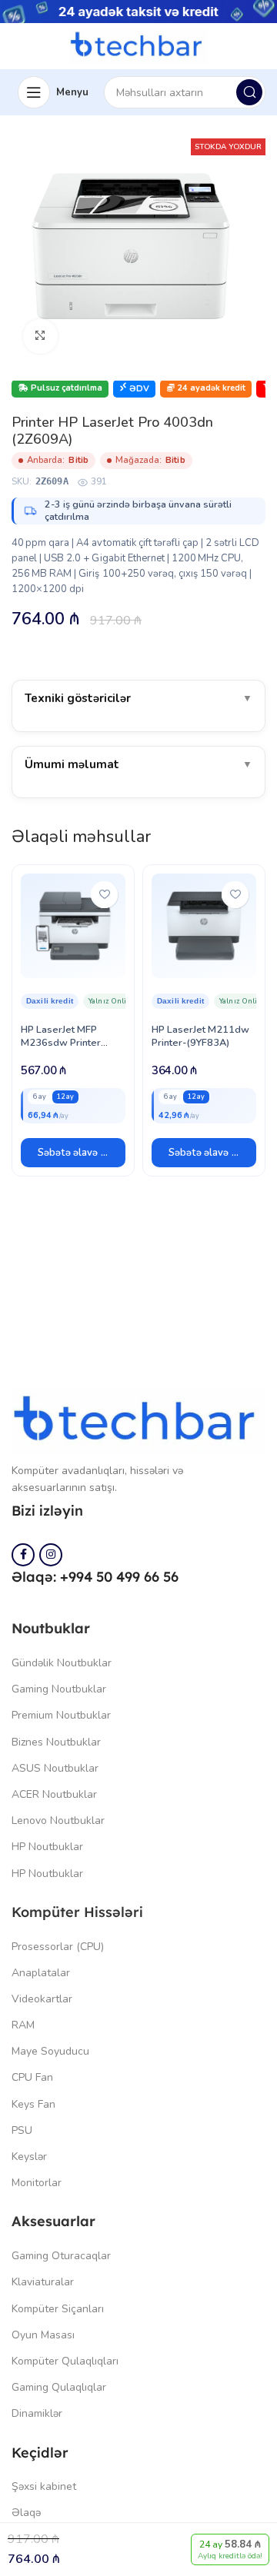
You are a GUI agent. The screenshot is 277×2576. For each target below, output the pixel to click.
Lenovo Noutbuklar (58, 1821)
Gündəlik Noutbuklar (62, 1663)
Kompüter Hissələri (77, 1912)
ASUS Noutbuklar (55, 1768)
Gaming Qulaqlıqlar (59, 2387)
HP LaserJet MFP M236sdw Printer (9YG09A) (61, 1043)
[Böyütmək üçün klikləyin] (40, 336)
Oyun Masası (43, 2335)
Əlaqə (26, 2513)
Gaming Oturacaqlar (61, 2256)
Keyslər (29, 2157)
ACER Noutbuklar (54, 1794)
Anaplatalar (41, 1973)
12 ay (65, 1097)
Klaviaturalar (43, 2282)
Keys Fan (33, 2104)
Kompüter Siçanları (58, 2309)
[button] (73, 1153)
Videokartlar (42, 1999)
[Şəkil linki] (138, 1421)
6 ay (40, 1097)
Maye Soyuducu (50, 2051)
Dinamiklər (37, 2413)
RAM (23, 2025)
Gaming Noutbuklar (59, 1689)
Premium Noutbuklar (61, 1715)
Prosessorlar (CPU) (58, 1947)
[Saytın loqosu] (138, 45)
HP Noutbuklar (47, 1847)
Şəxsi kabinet (44, 2486)
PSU (22, 2130)
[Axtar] (249, 92)
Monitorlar (37, 2183)
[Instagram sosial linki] (51, 1555)
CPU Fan (32, 2077)
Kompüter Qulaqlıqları (65, 2361)
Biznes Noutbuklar (56, 1742)
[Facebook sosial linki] (23, 1555)
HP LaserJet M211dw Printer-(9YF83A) (200, 1036)
